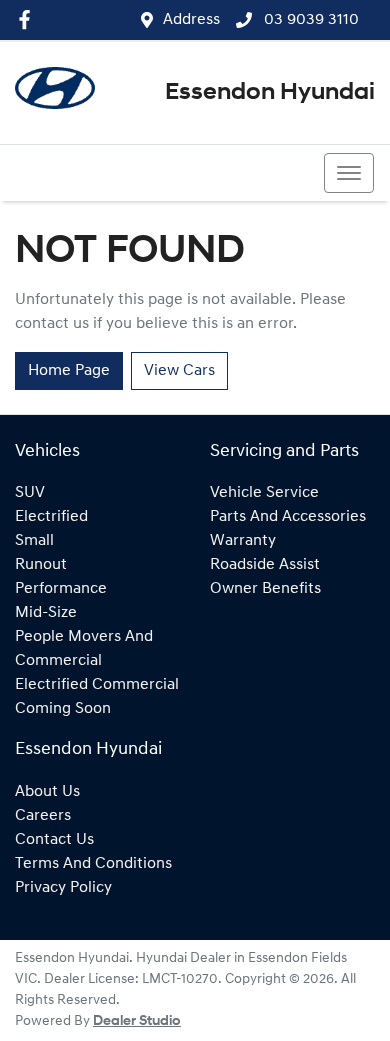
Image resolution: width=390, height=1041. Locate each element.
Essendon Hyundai (270, 93)
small (34, 541)
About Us (47, 792)
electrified (51, 517)
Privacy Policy (63, 888)
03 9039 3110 (309, 20)
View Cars (179, 371)
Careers (43, 816)
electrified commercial (97, 685)
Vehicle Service (264, 493)
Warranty (243, 541)
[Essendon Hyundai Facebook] (28, 19)
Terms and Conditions (93, 864)
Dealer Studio (137, 1021)
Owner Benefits (265, 589)
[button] (349, 173)
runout (41, 565)
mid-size (46, 613)
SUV (30, 493)
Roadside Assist (265, 565)
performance (61, 589)
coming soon (63, 709)
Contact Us (54, 840)
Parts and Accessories (288, 517)
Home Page (69, 371)
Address (191, 20)
